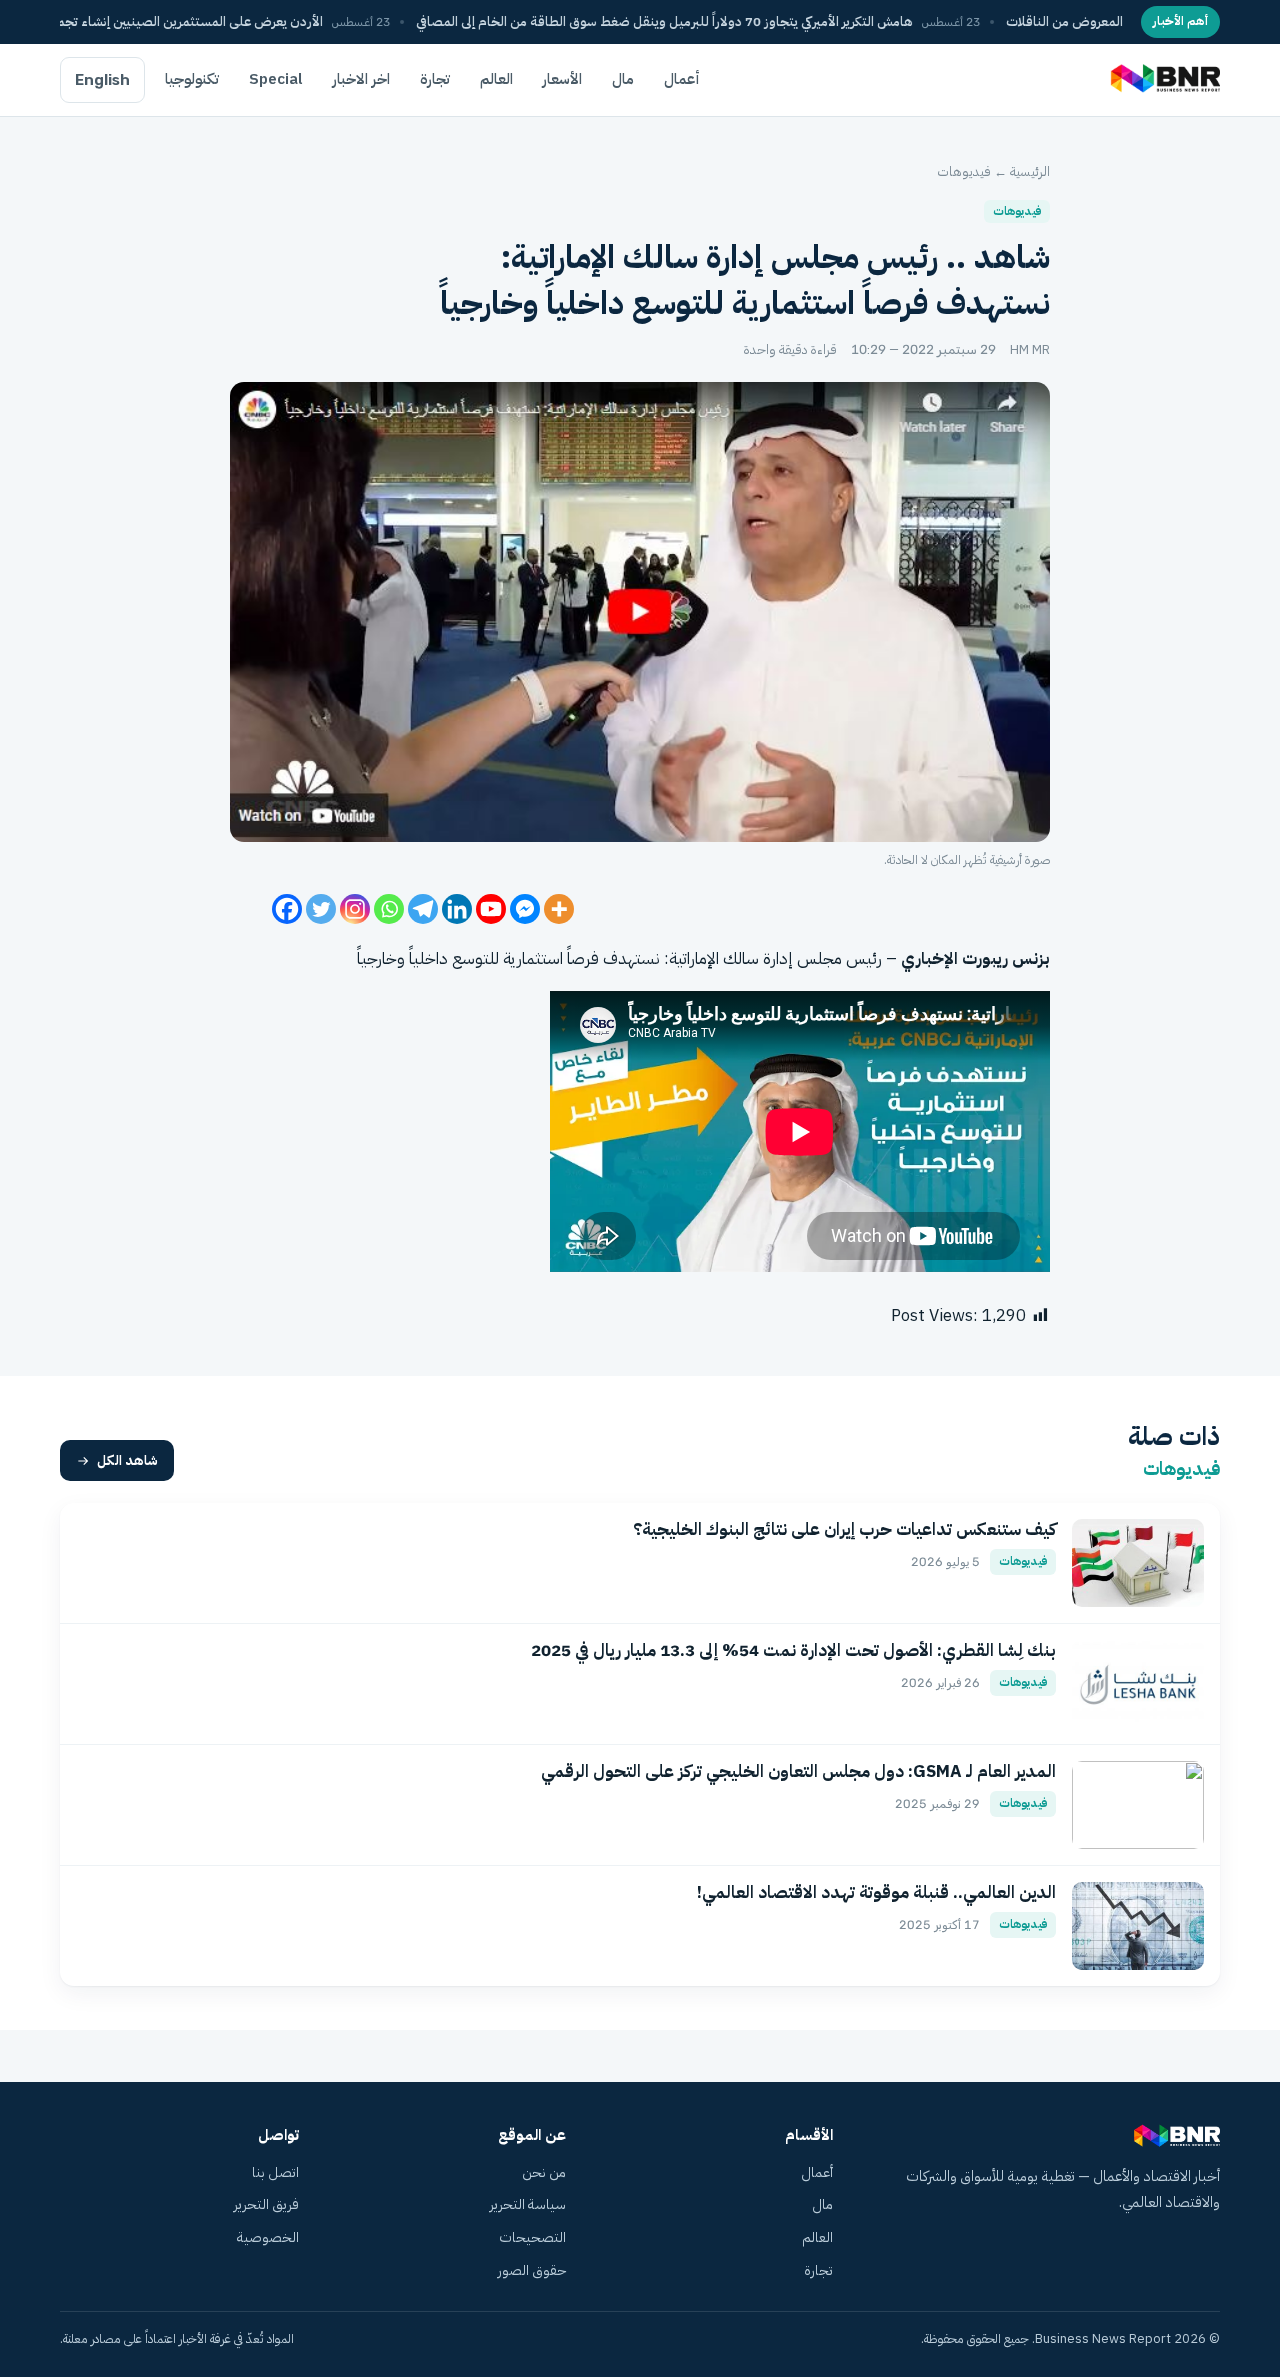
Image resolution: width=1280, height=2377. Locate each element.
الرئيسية (1030, 171)
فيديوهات (964, 171)
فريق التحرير (266, 2204)
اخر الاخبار (361, 79)
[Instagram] (355, 909)
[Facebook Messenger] (525, 909)
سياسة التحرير (528, 2204)
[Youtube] (491, 909)
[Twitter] (321, 909)
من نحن (544, 2172)
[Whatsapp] (389, 909)
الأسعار (562, 79)
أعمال (682, 79)
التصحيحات (532, 2237)
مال (623, 79)
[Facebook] (287, 909)
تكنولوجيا (192, 79)
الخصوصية (268, 2237)
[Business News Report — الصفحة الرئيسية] (1163, 80)
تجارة (435, 79)
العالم (496, 79)
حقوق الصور (532, 2270)
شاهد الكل (127, 1460)
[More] (559, 909)
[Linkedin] (457, 909)
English (102, 80)
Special (276, 79)
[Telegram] (423, 909)
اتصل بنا (275, 2172)
